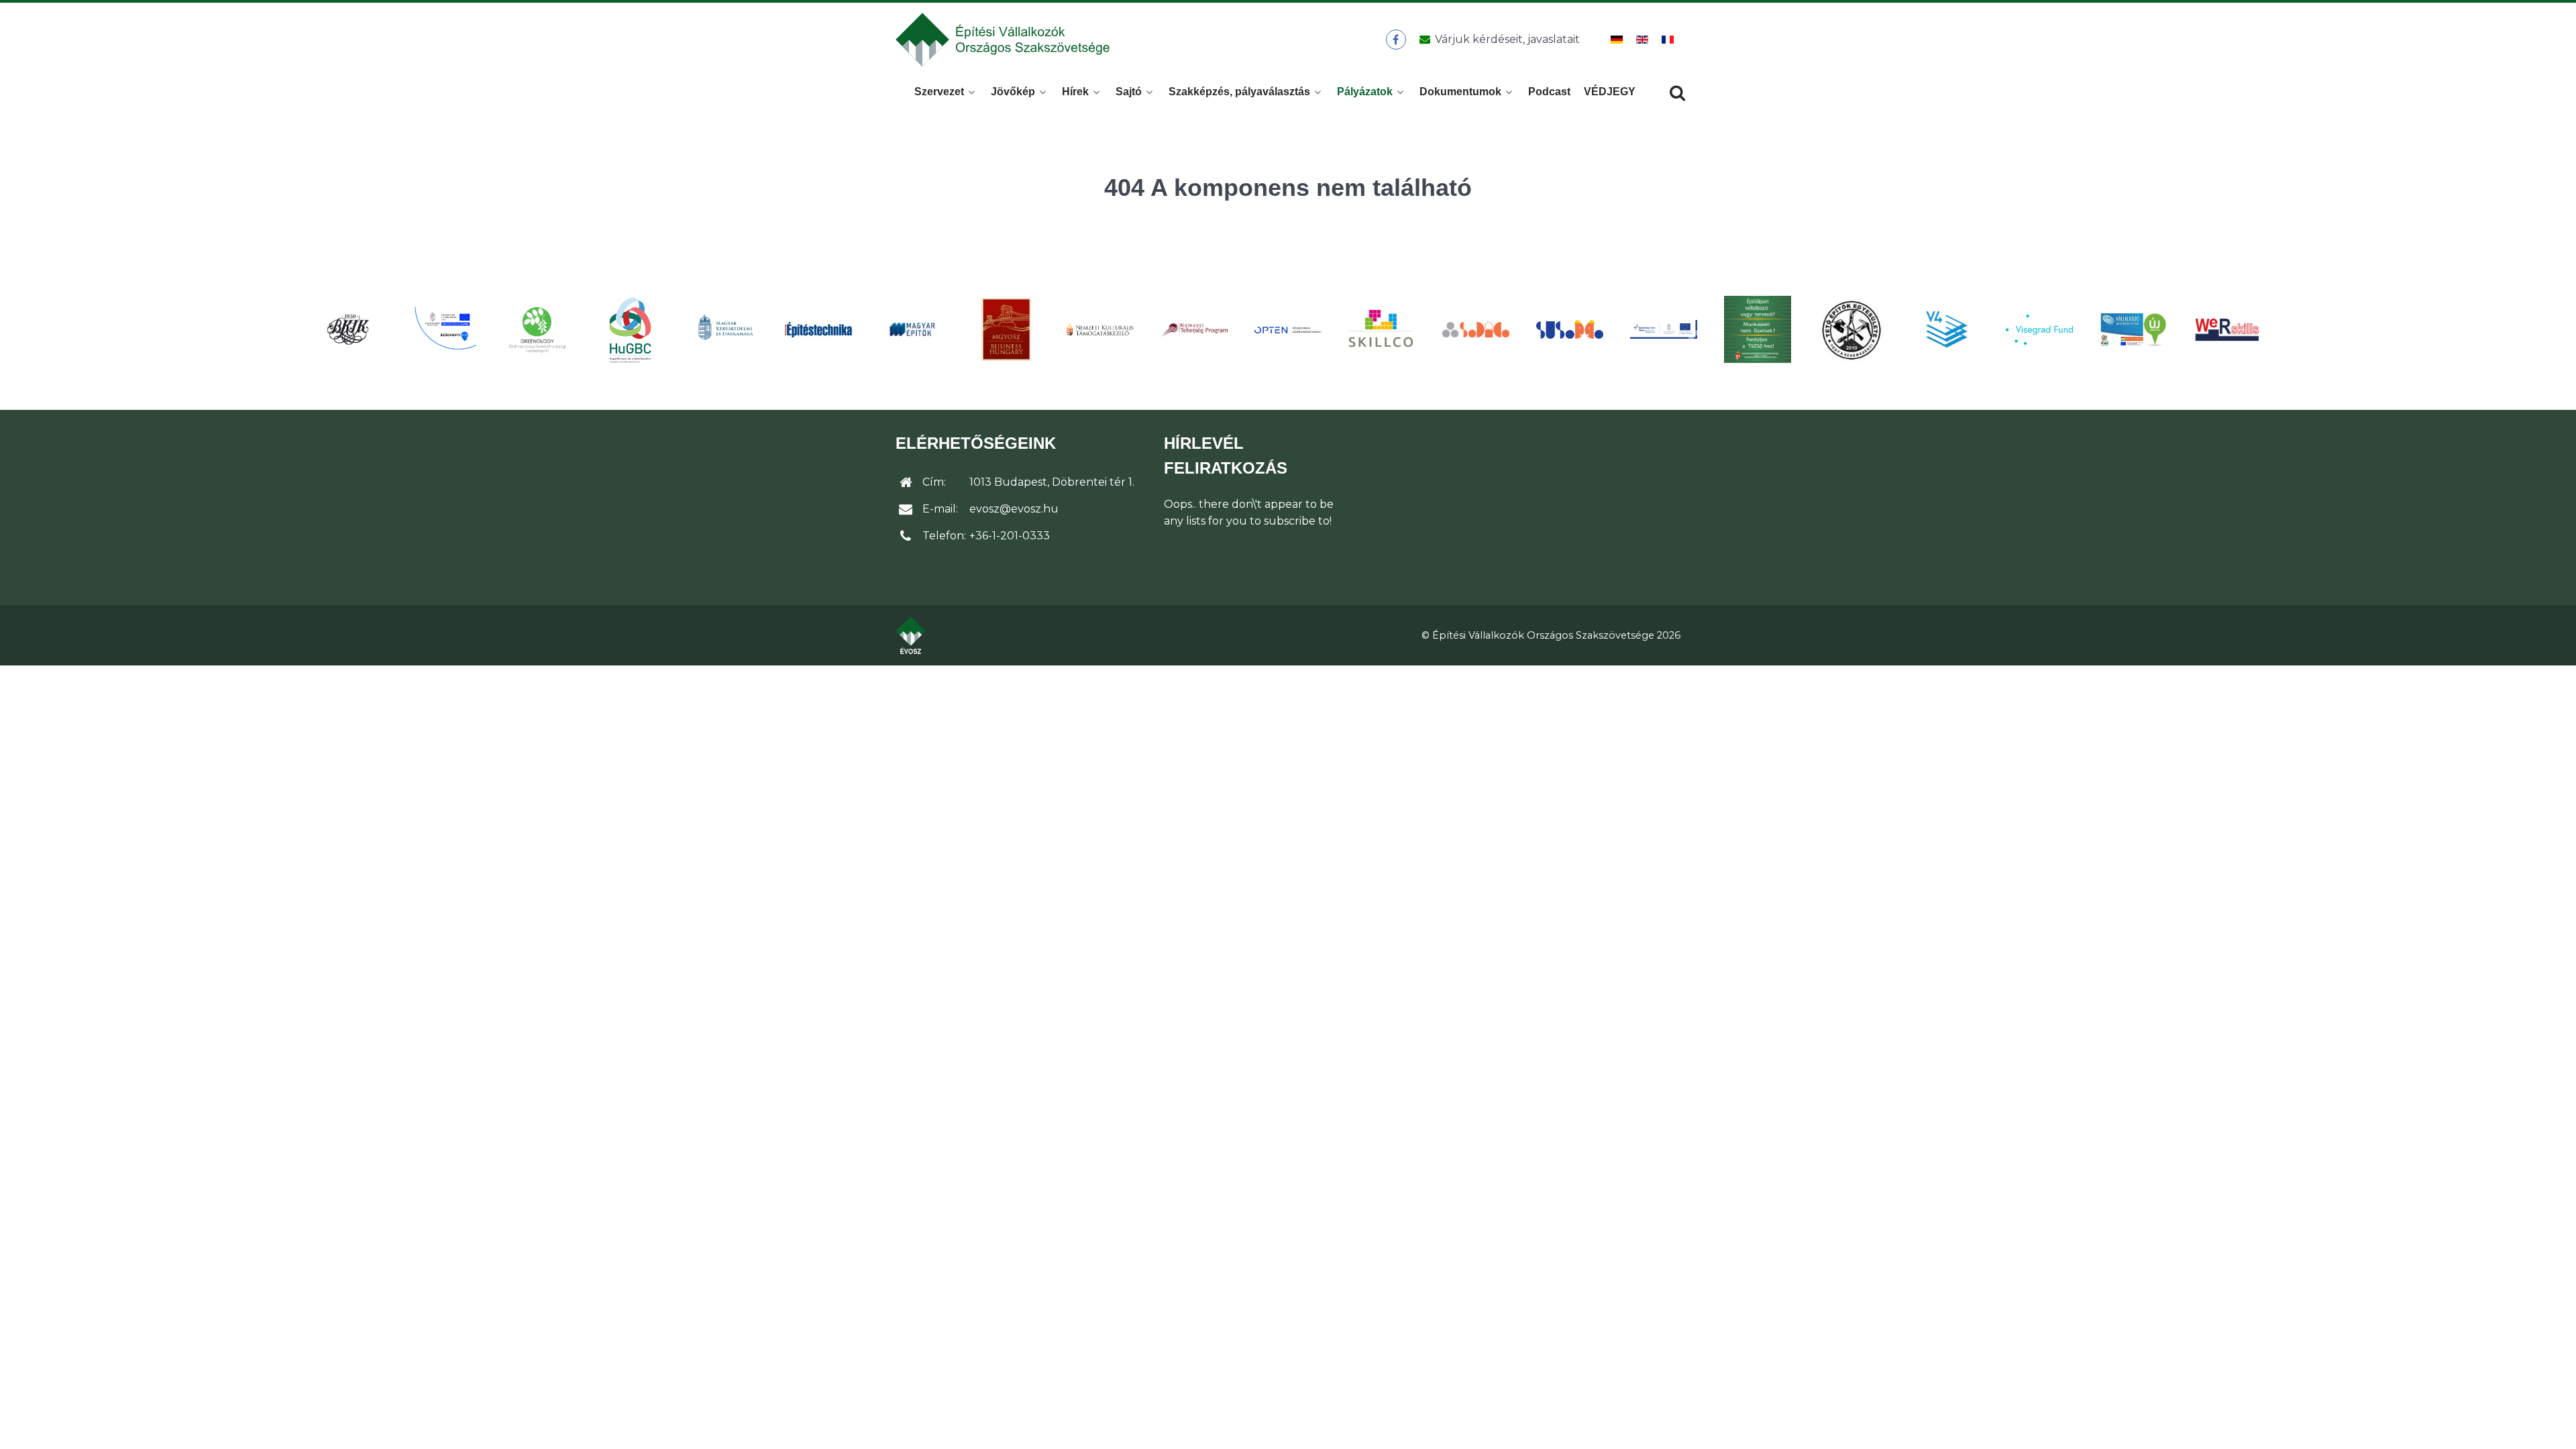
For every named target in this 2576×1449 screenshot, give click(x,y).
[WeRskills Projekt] (2227, 330)
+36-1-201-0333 (1010, 536)
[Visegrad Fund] (2039, 330)
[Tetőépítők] (1851, 330)
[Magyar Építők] (912, 330)
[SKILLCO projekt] (1382, 330)
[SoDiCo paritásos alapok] (1476, 329)
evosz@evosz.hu (1014, 509)
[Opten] (1288, 329)
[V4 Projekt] (1945, 329)
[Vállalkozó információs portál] (2133, 329)
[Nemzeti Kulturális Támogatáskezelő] (1100, 329)
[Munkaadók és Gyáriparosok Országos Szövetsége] (1006, 329)
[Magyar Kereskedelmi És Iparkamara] (724, 329)
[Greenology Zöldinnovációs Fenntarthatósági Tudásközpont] (537, 329)
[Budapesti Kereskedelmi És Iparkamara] (349, 329)
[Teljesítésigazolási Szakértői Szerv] (1758, 329)
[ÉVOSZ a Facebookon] (1396, 40)
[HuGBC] (631, 329)
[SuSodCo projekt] (1570, 330)
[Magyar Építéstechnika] (818, 330)
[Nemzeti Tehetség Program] (1194, 329)
